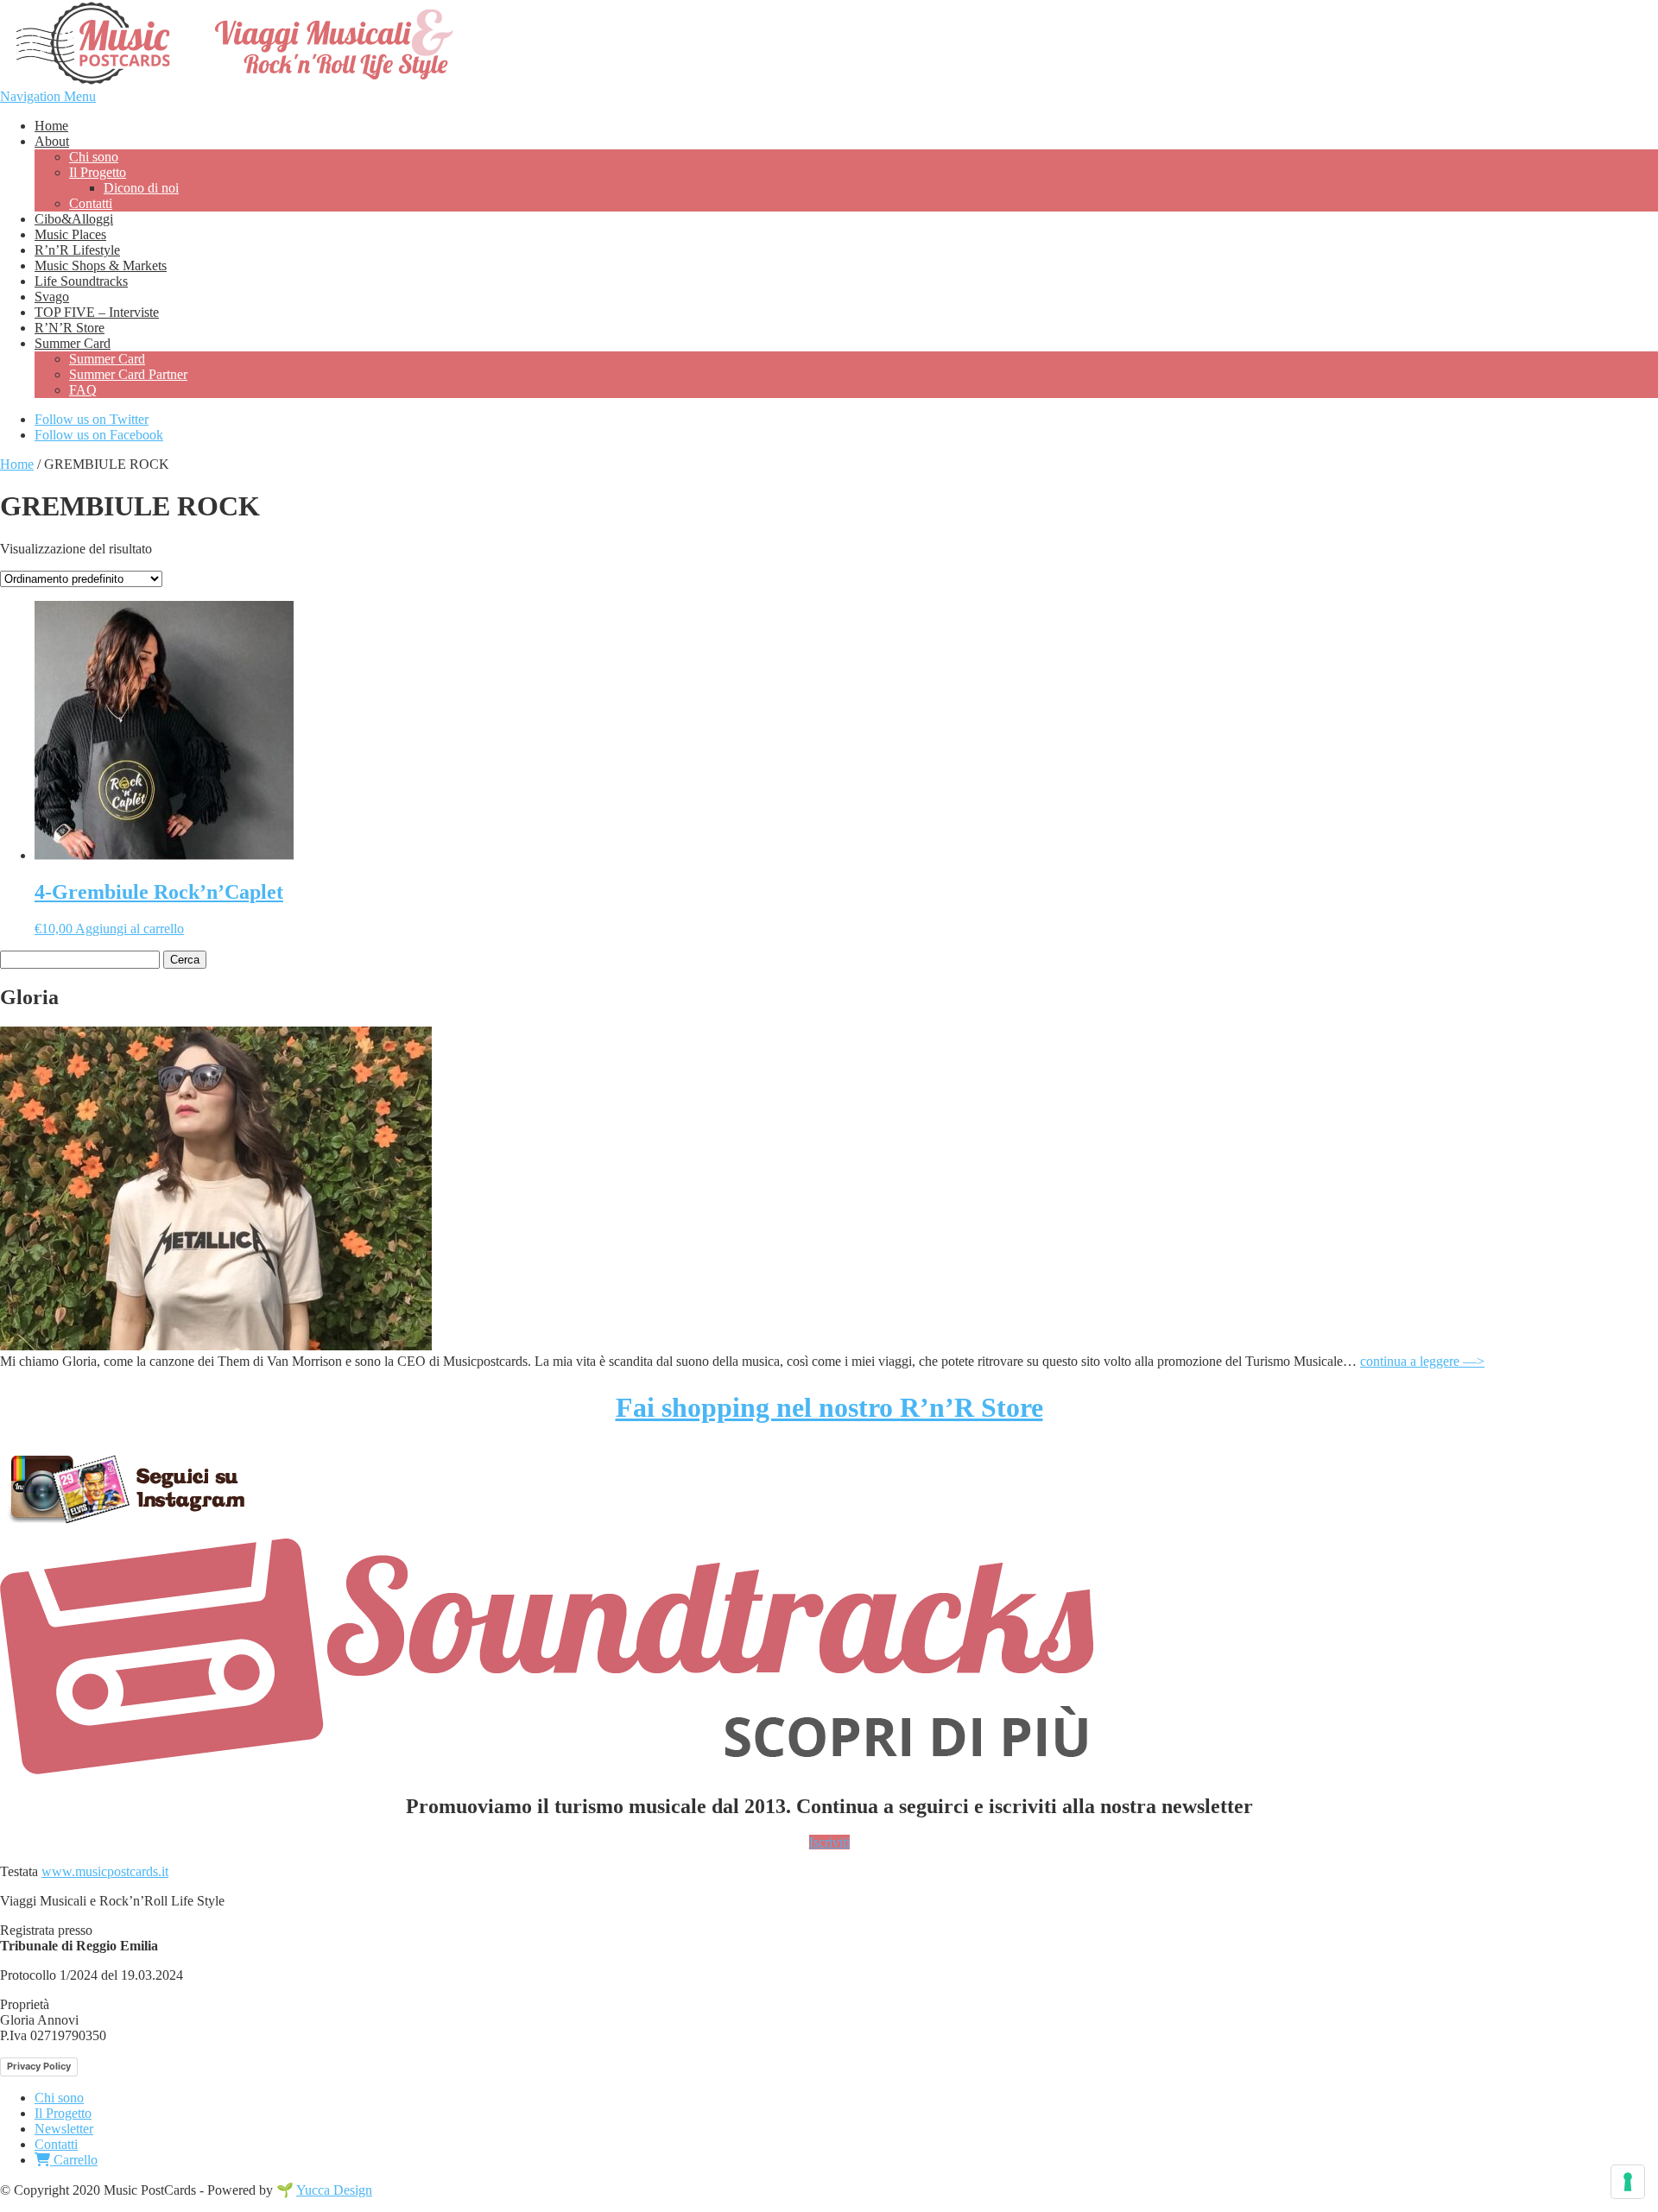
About (52, 141)
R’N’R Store (70, 328)
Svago (52, 297)
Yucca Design (334, 2190)
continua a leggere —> (1422, 1361)
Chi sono (94, 157)
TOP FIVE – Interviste (97, 312)
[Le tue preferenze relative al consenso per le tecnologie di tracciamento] (1628, 2182)
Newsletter (64, 2129)
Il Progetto (98, 172)
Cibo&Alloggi (74, 219)
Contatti (91, 203)
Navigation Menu (48, 96)
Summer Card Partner (128, 374)
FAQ (83, 390)
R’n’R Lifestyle (77, 250)
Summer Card (73, 343)
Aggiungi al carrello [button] (130, 929)
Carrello (74, 2160)
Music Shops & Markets (101, 265)
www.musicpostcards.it (105, 1871)
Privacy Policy (39, 2066)
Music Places (70, 234)
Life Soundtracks (81, 281)
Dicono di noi (141, 188)
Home (51, 126)
